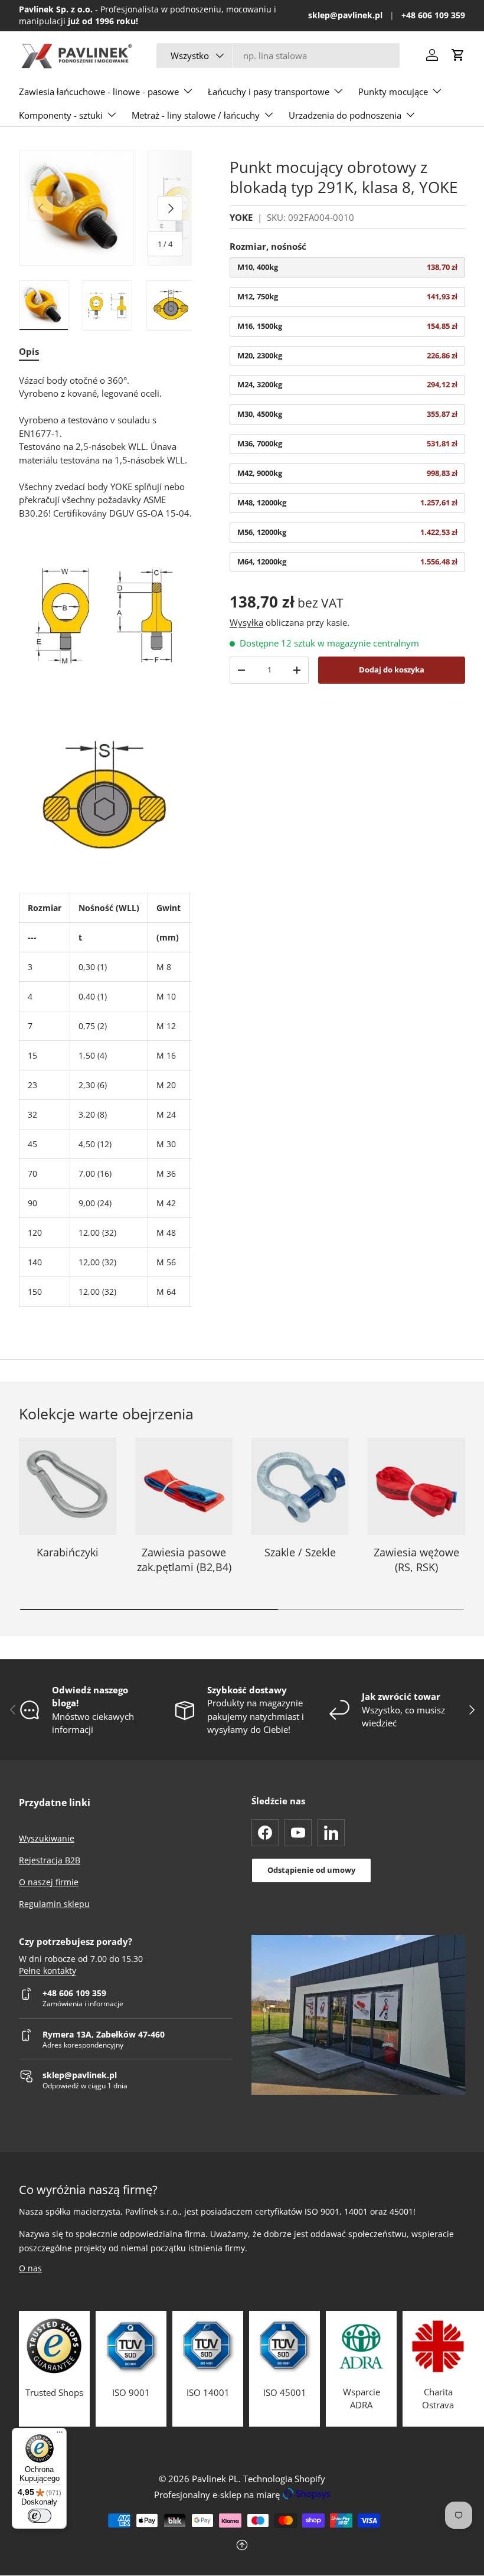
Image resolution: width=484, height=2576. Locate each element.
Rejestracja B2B (50, 1860)
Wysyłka (246, 622)
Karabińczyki (68, 1552)
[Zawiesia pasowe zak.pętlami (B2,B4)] (184, 1486)
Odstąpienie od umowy (311, 1870)
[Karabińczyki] (68, 1486)
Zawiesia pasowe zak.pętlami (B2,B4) (184, 1560)
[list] (105, 208)
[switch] (40, 2516)
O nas (30, 2268)
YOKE (241, 217)
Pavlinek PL (215, 2479)
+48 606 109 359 (433, 15)
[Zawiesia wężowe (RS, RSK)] (416, 1486)
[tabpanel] (105, 840)
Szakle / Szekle (300, 1552)
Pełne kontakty (48, 1971)
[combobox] (278, 55)
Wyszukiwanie (47, 1838)
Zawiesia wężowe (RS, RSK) (416, 1560)
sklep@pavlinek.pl (345, 15)
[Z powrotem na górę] (242, 2546)
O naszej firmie (49, 1882)
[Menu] (60, 2435)
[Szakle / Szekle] (300, 1486)
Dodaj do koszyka (392, 670)
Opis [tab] (29, 351)
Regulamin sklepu (54, 1904)
